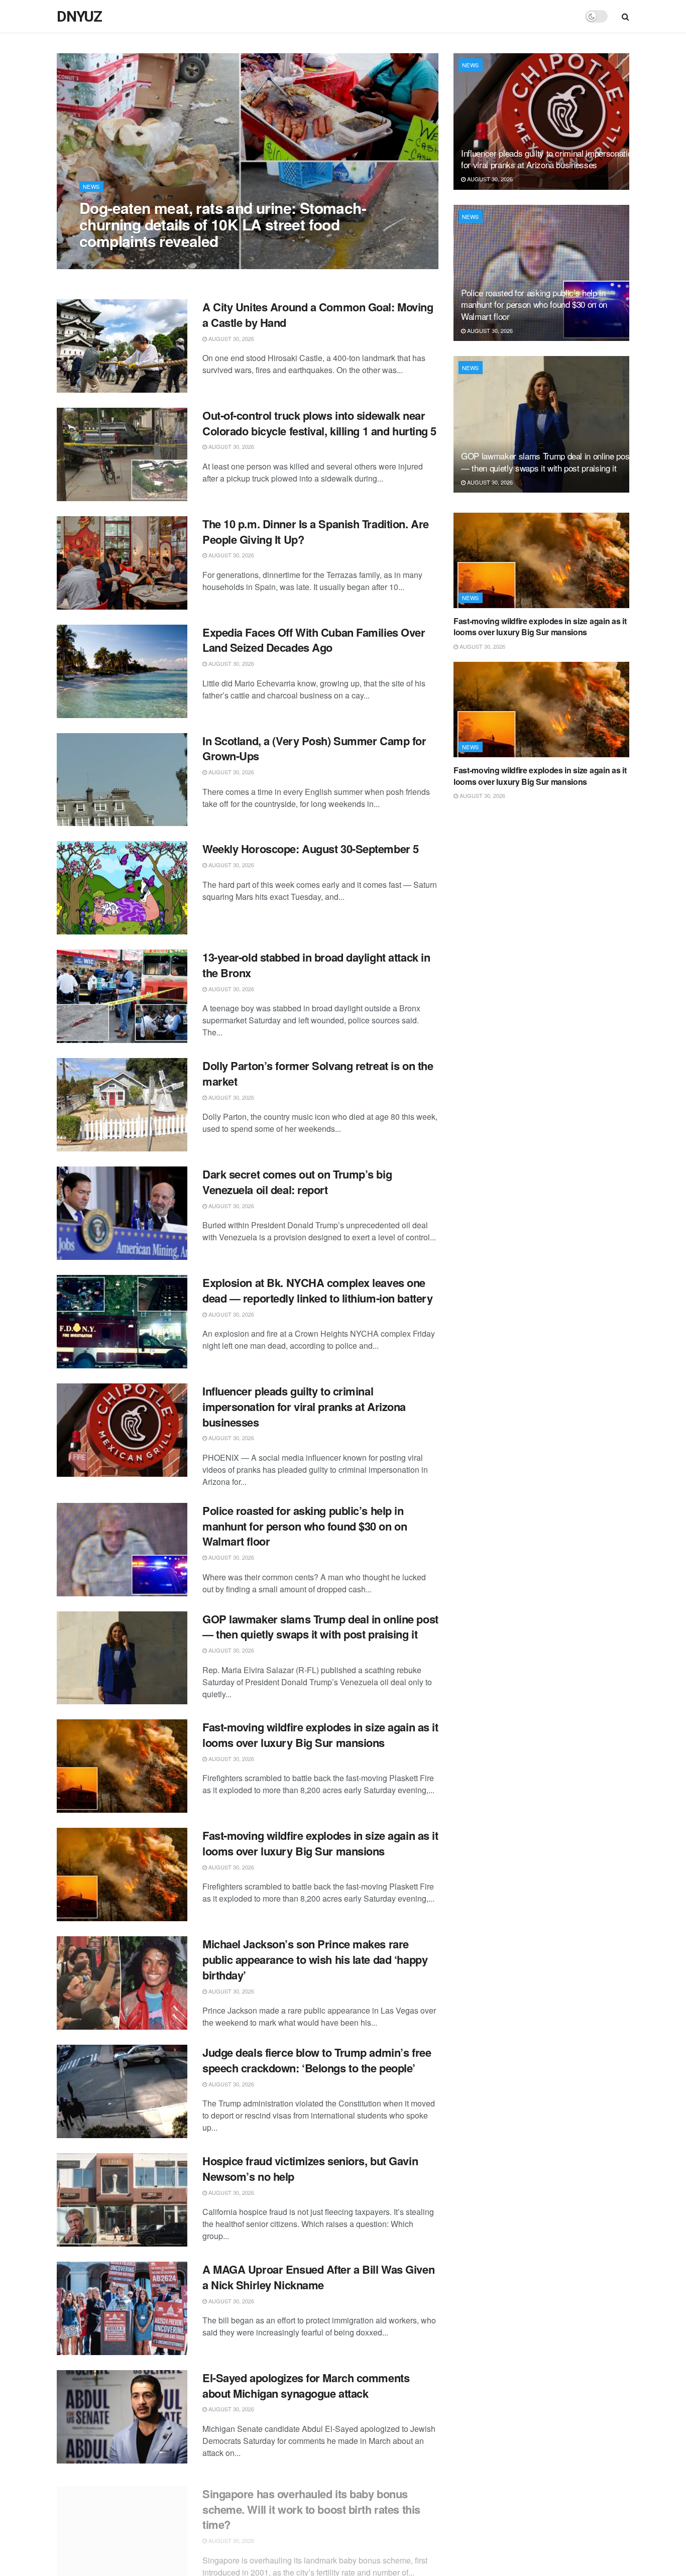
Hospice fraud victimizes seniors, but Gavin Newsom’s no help (310, 2169)
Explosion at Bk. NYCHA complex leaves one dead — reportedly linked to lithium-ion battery (317, 1290)
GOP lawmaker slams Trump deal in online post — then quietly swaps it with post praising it (320, 1627)
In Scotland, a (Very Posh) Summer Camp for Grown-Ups (314, 748)
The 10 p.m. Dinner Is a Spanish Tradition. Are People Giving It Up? (316, 532)
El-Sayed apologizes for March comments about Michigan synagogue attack (306, 2385)
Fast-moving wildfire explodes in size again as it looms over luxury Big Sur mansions (320, 1735)
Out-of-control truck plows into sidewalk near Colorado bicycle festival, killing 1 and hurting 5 (319, 423)
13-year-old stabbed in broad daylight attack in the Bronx (316, 965)
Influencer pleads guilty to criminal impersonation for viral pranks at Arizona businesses (304, 1407)
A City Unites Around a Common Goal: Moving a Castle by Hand (318, 315)
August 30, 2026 (107, 261)
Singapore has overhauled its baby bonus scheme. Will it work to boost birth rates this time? (311, 2502)
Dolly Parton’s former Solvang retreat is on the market (318, 1073)
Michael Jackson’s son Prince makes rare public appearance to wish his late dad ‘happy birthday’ (315, 1959)
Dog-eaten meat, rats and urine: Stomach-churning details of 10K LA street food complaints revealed (223, 224)
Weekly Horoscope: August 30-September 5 (311, 849)
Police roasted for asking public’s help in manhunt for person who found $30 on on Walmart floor (305, 1526)
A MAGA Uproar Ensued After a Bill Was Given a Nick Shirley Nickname (318, 2277)
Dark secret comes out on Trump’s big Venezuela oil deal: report (297, 1182)
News (91, 186)
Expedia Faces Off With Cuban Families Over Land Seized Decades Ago (314, 640)
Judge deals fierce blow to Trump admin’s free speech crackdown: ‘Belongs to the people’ (317, 2060)
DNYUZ (79, 17)
